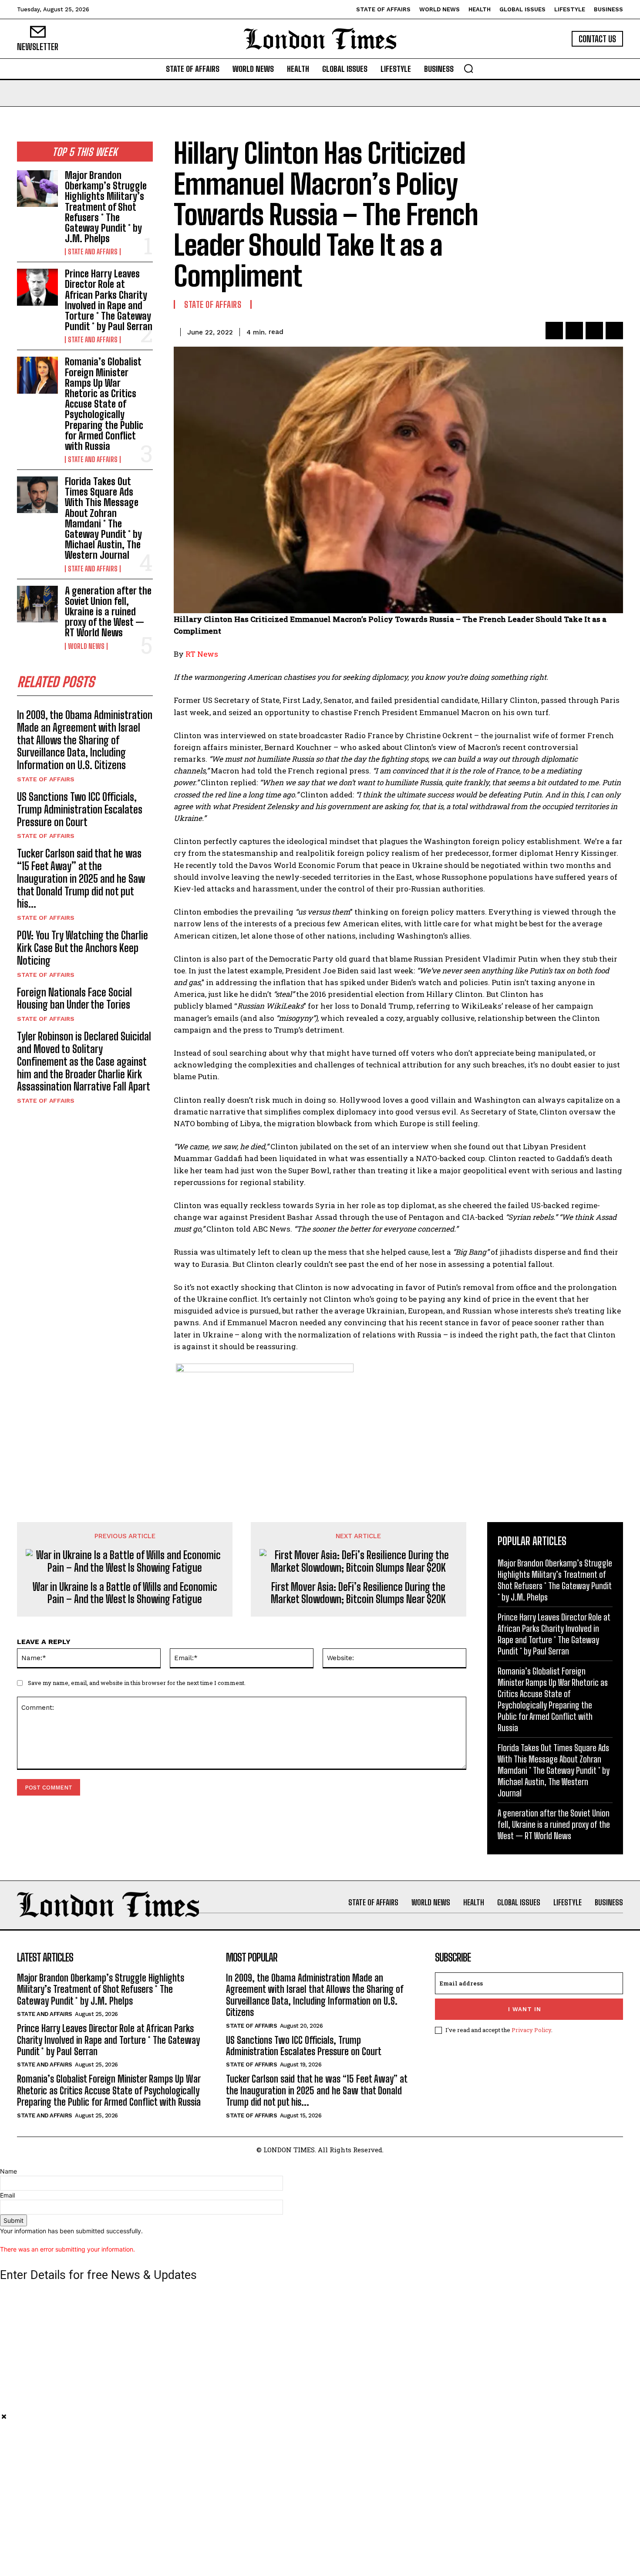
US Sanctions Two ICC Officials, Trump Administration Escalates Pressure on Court (80, 809)
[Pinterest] (594, 331)
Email (7, 2195)
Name (8, 2171)
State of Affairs (46, 779)
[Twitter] (574, 331)
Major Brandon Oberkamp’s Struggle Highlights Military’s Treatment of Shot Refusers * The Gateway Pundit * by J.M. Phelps (106, 207)
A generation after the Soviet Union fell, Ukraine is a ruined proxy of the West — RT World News (108, 612)
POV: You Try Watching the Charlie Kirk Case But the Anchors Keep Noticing (83, 948)
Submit (13, 2220)
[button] (468, 68)
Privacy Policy (531, 2030)
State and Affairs (93, 252)
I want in (525, 2009)
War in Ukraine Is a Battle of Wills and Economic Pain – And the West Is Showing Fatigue (125, 1593)
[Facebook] (554, 331)
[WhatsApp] (614, 331)
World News (86, 646)
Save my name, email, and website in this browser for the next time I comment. (137, 1683)
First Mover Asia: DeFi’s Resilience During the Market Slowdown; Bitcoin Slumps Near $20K (358, 1593)
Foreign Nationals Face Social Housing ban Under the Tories (74, 999)
